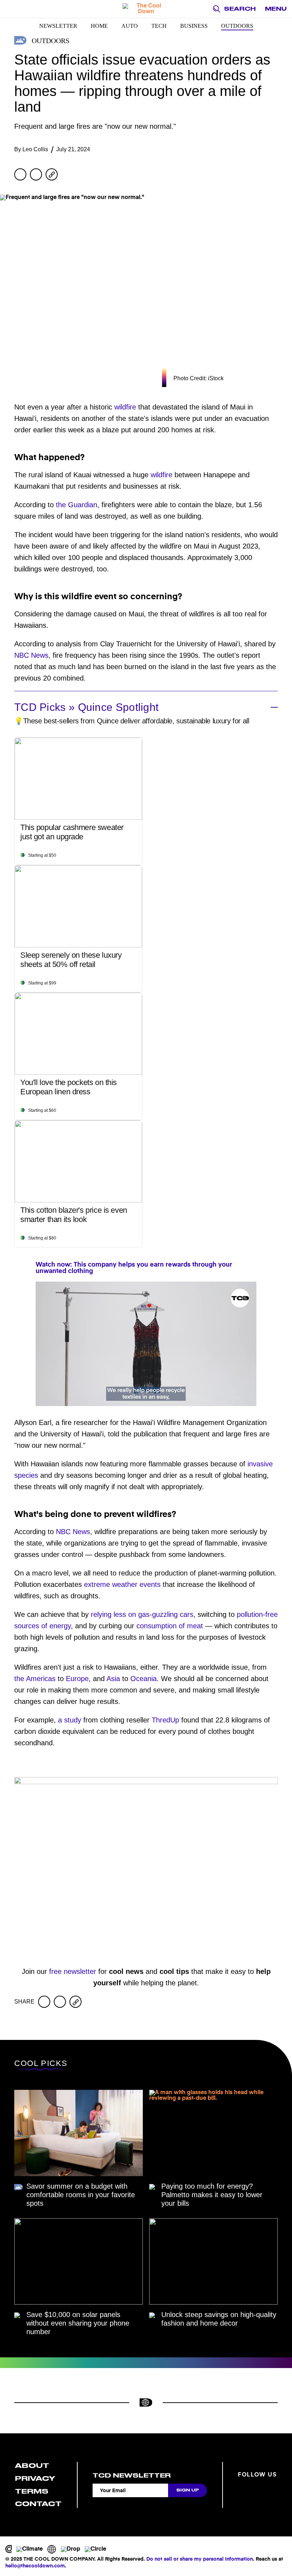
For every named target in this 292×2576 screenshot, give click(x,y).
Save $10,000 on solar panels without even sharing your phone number (78, 2323)
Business (194, 26)
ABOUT (32, 2466)
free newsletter (73, 1971)
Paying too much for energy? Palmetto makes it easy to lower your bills (212, 2195)
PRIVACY (35, 2478)
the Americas (35, 1679)
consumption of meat (170, 1626)
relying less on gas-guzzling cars (142, 1614)
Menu (276, 9)
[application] (146, 1344)
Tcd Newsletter (132, 2475)
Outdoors (237, 26)
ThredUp (165, 1720)
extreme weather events (122, 1584)
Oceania (144, 1679)
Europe (77, 1679)
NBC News (31, 655)
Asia (113, 1679)
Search (240, 9)
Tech (159, 26)
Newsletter (58, 26)
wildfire (125, 407)
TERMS (32, 2491)
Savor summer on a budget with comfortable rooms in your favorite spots (81, 2195)
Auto (130, 26)
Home (99, 26)
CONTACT (38, 2504)
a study (70, 1720)
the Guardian (77, 505)
